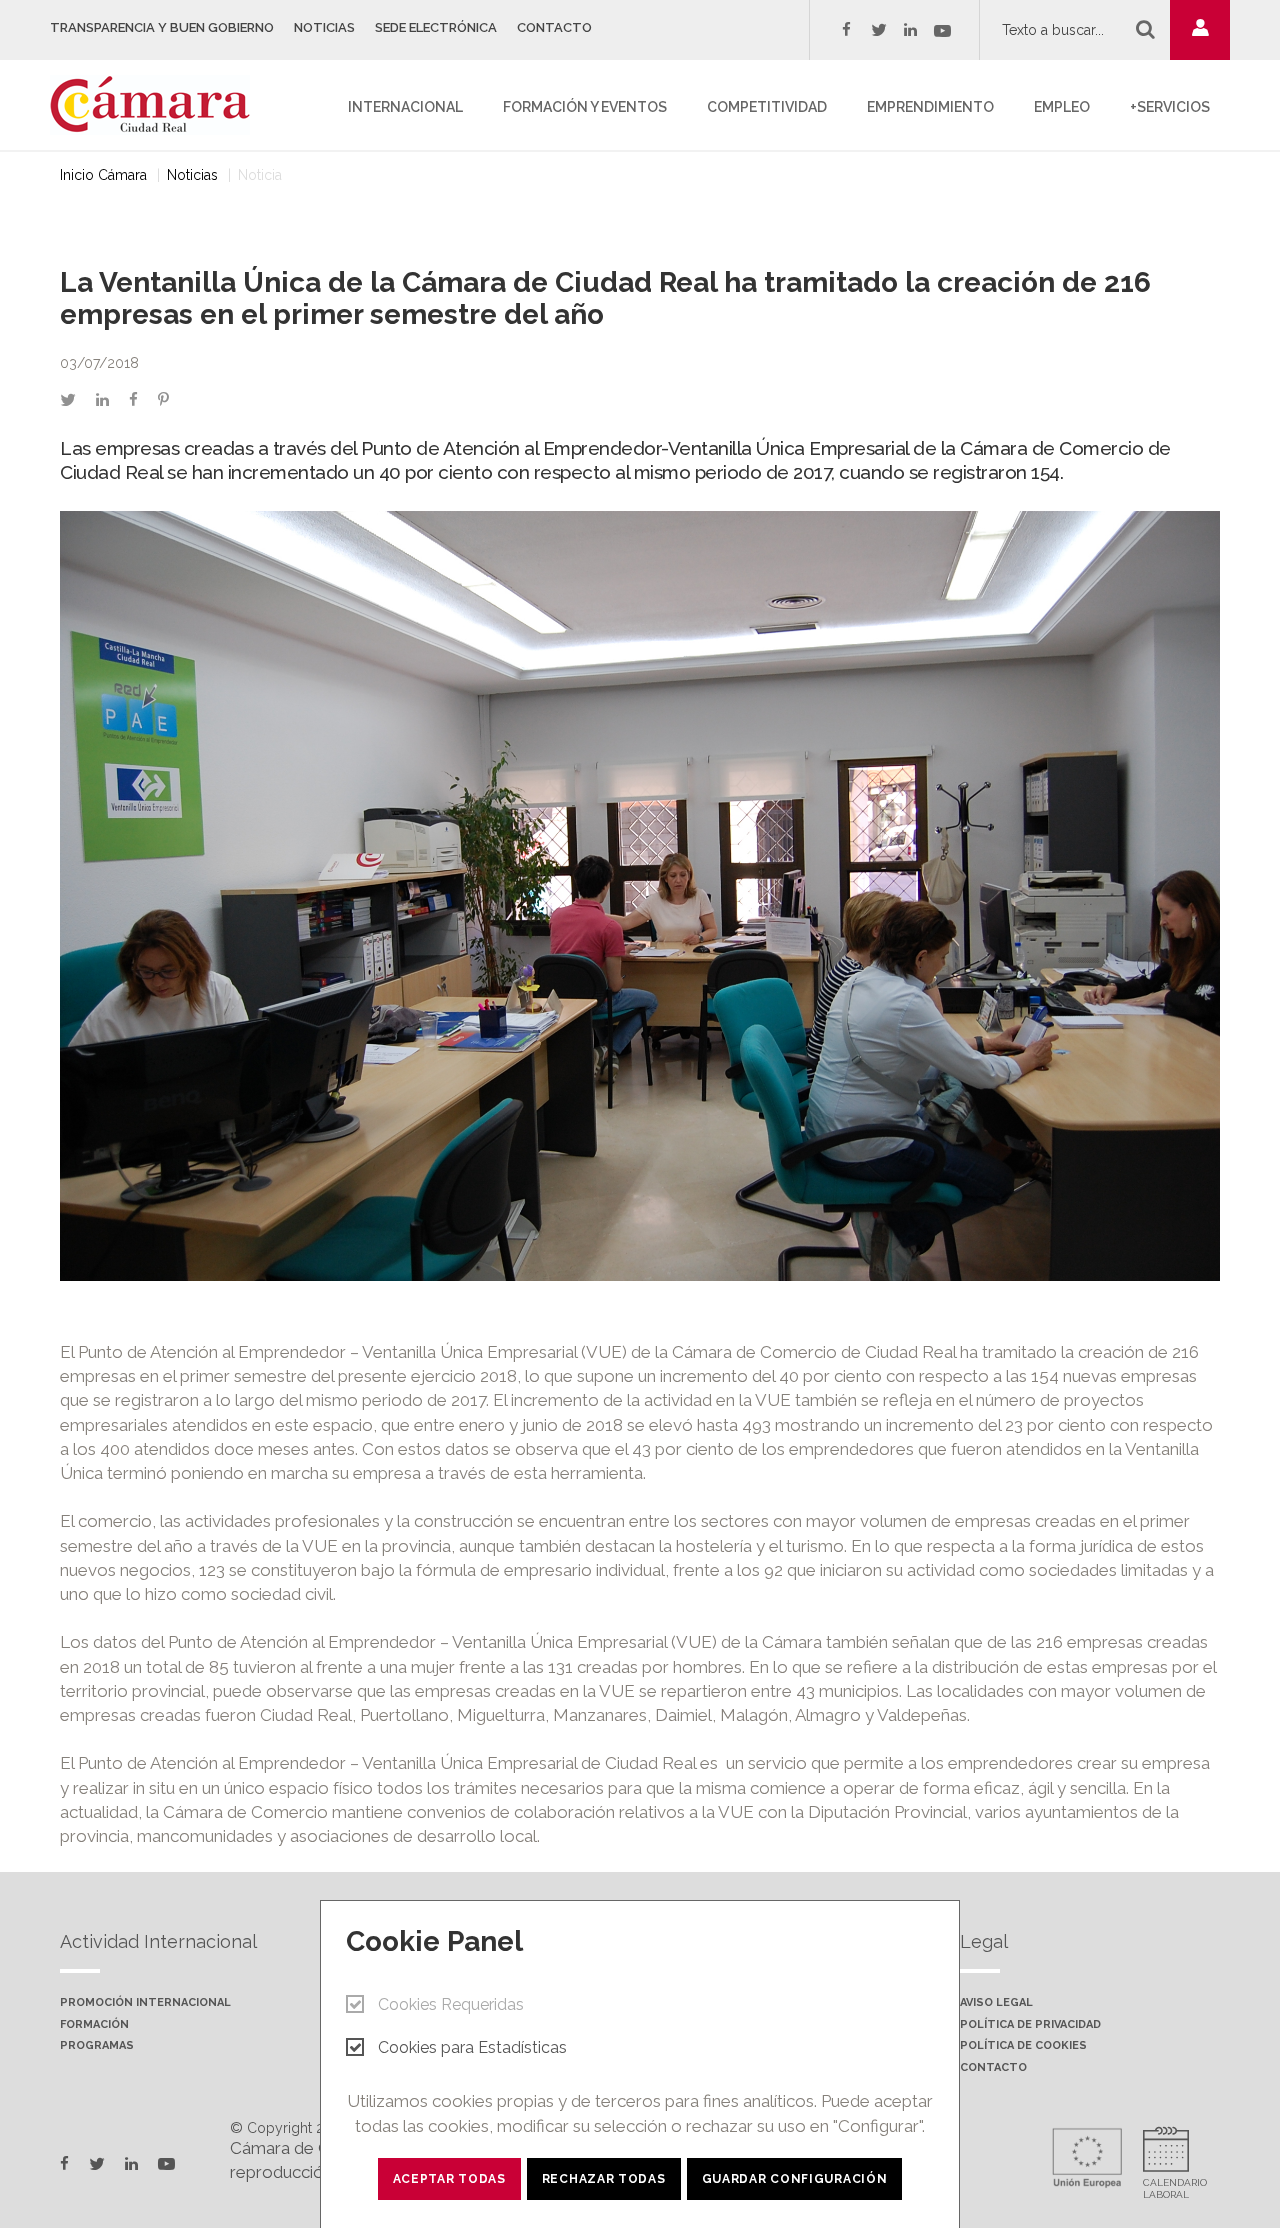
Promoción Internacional (145, 2003)
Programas (97, 2046)
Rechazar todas (604, 2179)
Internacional (405, 107)
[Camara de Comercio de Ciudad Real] (160, 103)
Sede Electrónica (436, 27)
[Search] (1145, 29)
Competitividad (767, 107)
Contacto (554, 27)
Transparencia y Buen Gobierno (162, 27)
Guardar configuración (795, 2179)
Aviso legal (996, 2003)
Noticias (324, 27)
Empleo (1062, 107)
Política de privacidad (1030, 2025)
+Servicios (1170, 107)
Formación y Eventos (585, 107)
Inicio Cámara (103, 175)
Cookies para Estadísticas (472, 2047)
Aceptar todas (449, 2179)
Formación (94, 2025)
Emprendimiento (930, 107)
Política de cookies (1023, 2046)
